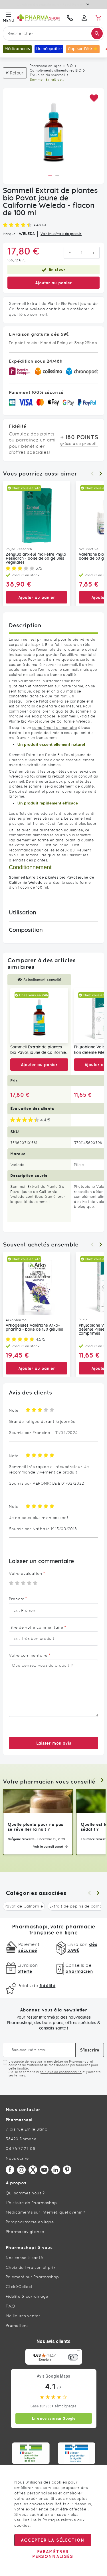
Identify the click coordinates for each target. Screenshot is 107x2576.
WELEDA (27, 234)
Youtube (44, 2170)
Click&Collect (19, 2287)
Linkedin (56, 2170)
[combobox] (53, 33)
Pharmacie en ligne (46, 66)
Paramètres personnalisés (53, 2554)
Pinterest (67, 2170)
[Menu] (79, 2352)
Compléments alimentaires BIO (55, 70)
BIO (70, 66)
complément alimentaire (55, 728)
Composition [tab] (26, 930)
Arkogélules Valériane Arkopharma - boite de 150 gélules (34, 1328)
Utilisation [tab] (23, 913)
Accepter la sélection (53, 2540)
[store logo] (39, 18)
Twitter (33, 2170)
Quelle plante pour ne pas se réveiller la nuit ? (35, 1827)
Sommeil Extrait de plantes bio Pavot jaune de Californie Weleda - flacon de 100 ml (38, 1050)
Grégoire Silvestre (21, 1839)
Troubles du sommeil (47, 75)
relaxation (61, 776)
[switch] (73, 2357)
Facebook (10, 2170)
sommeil (77, 818)
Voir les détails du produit (61, 234)
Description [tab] (25, 625)
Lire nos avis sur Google (54, 2418)
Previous (92, 474)
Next (101, 474)
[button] (94, 98)
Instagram (21, 2170)
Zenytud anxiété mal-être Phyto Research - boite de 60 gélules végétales (36, 559)
